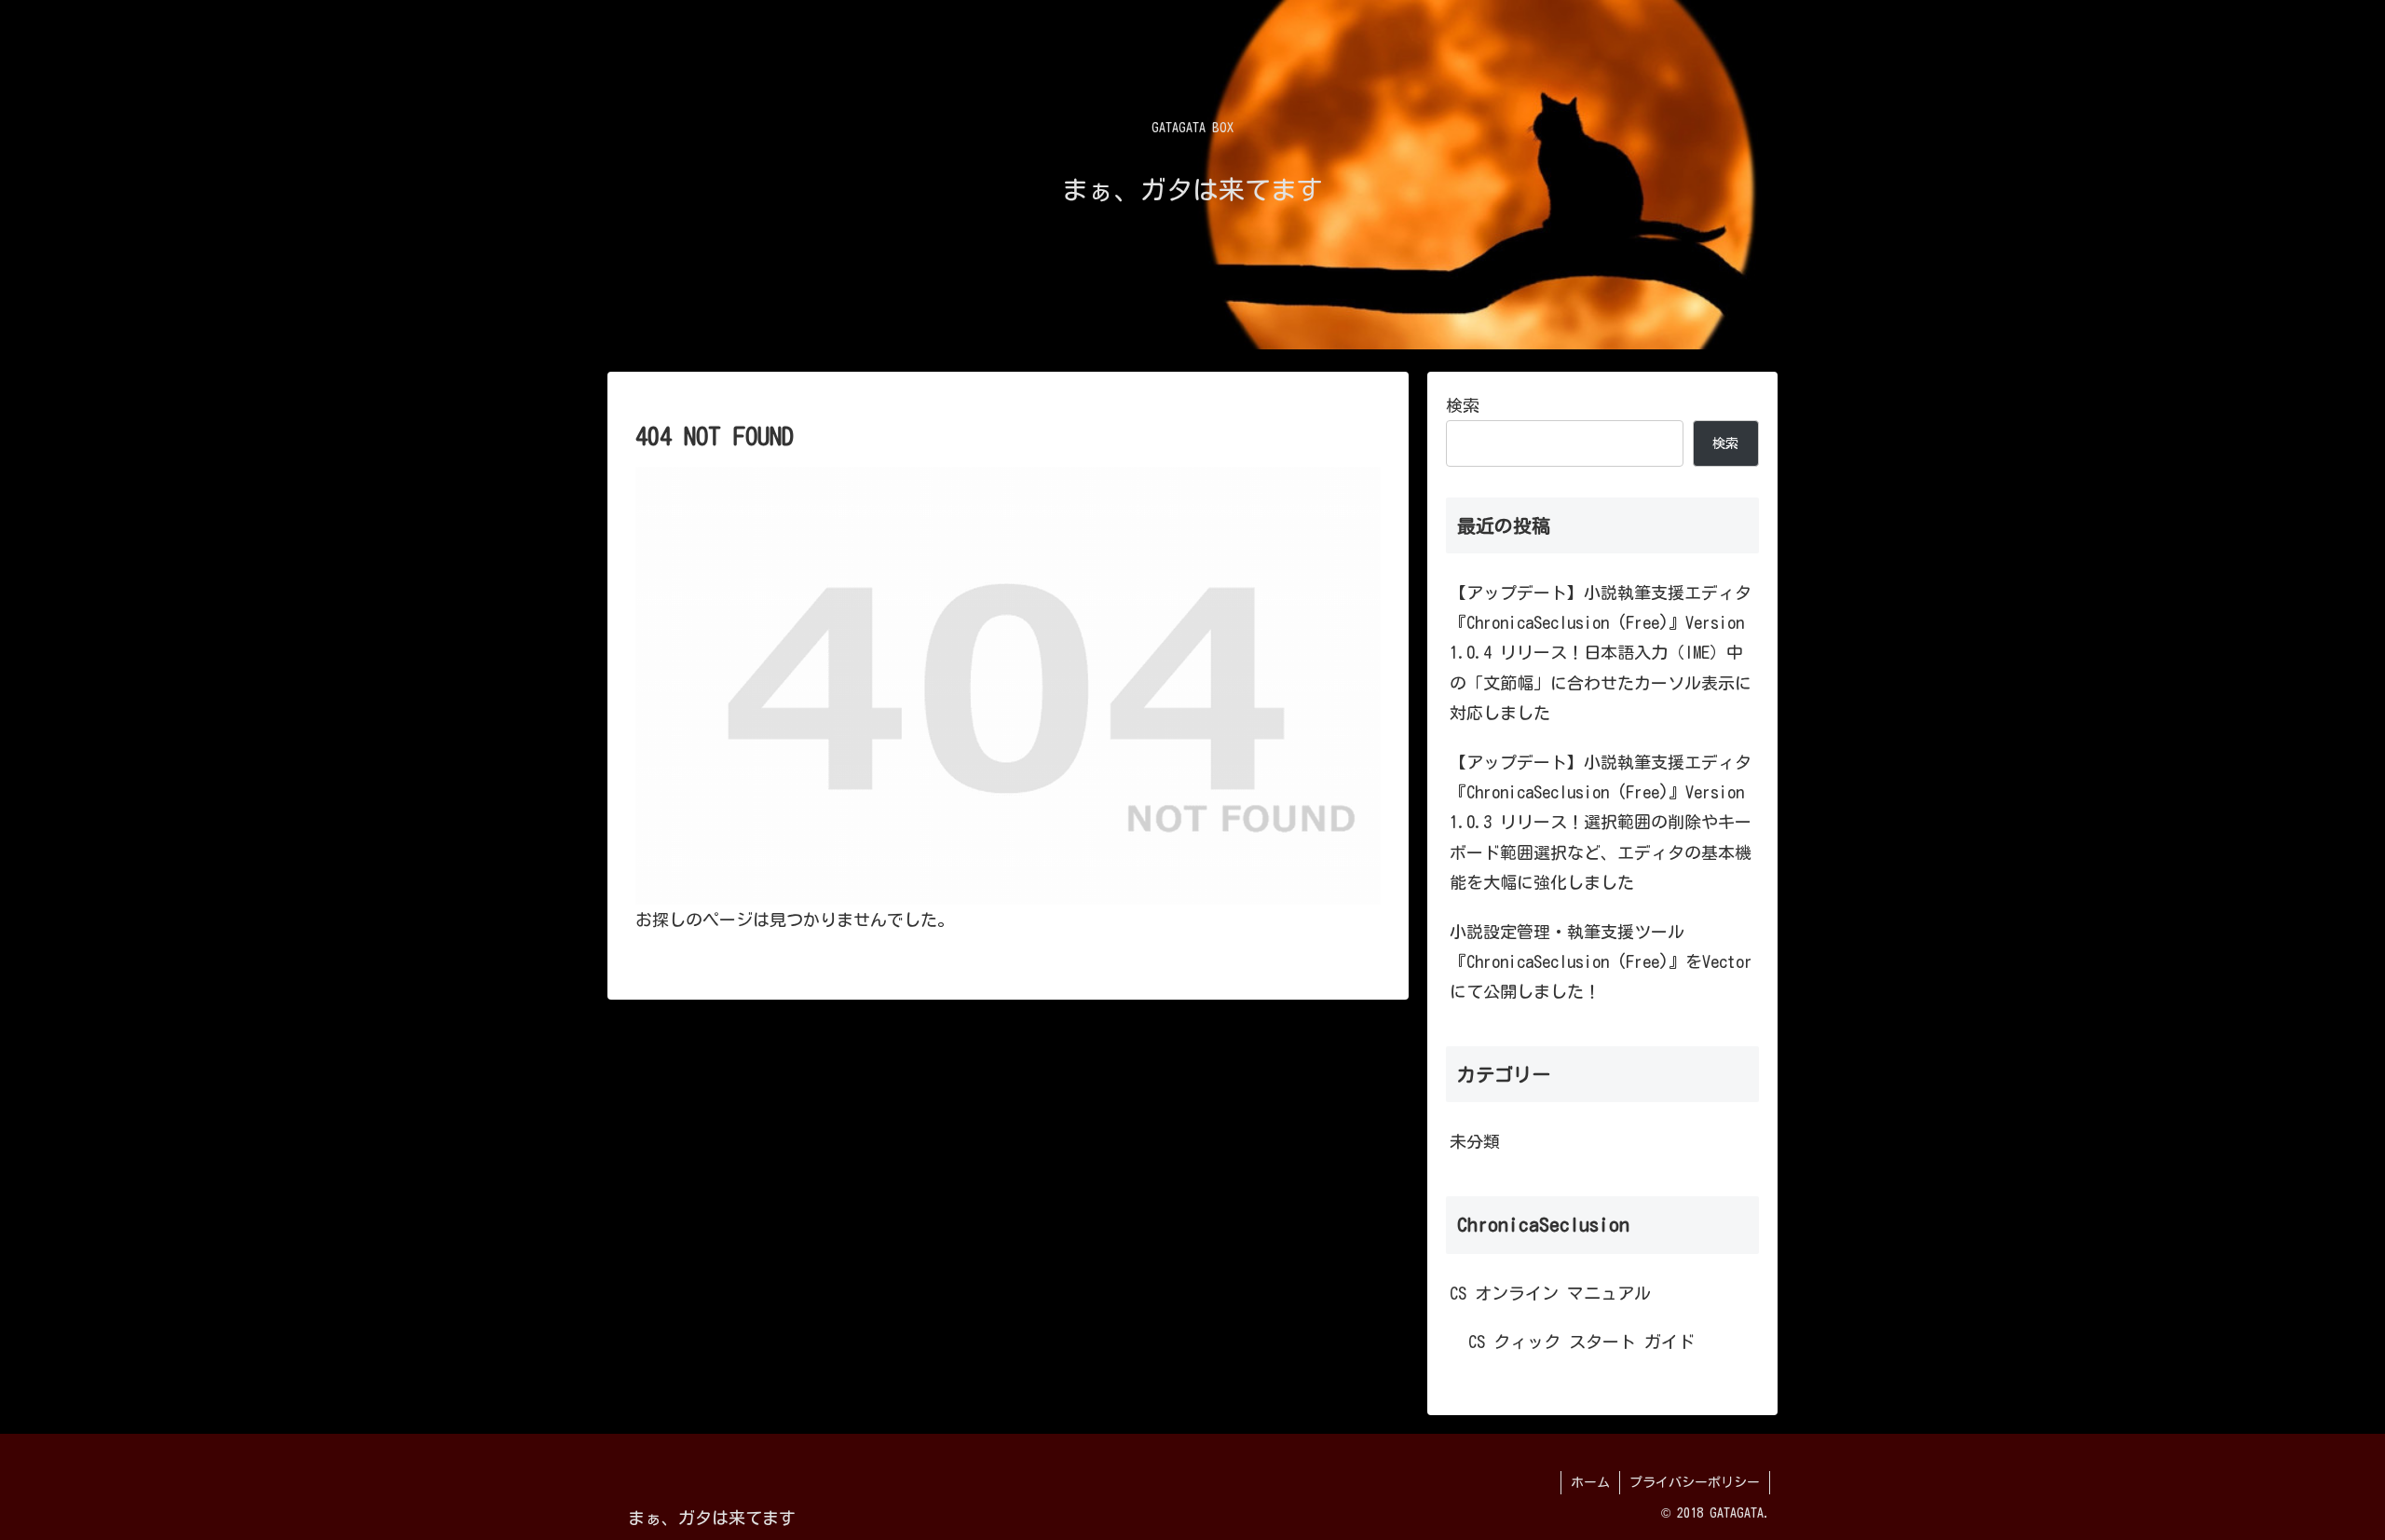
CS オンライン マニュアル (1550, 1293)
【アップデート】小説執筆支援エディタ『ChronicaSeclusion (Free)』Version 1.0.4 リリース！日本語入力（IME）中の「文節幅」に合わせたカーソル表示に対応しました (1601, 653)
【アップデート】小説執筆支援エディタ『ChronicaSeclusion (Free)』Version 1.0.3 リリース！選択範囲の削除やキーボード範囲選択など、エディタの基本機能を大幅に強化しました (1601, 823)
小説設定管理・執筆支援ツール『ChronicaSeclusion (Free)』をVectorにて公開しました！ (1601, 962)
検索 (1463, 405)
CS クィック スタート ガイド (1581, 1342)
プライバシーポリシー (1695, 1482)
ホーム (1590, 1482)
